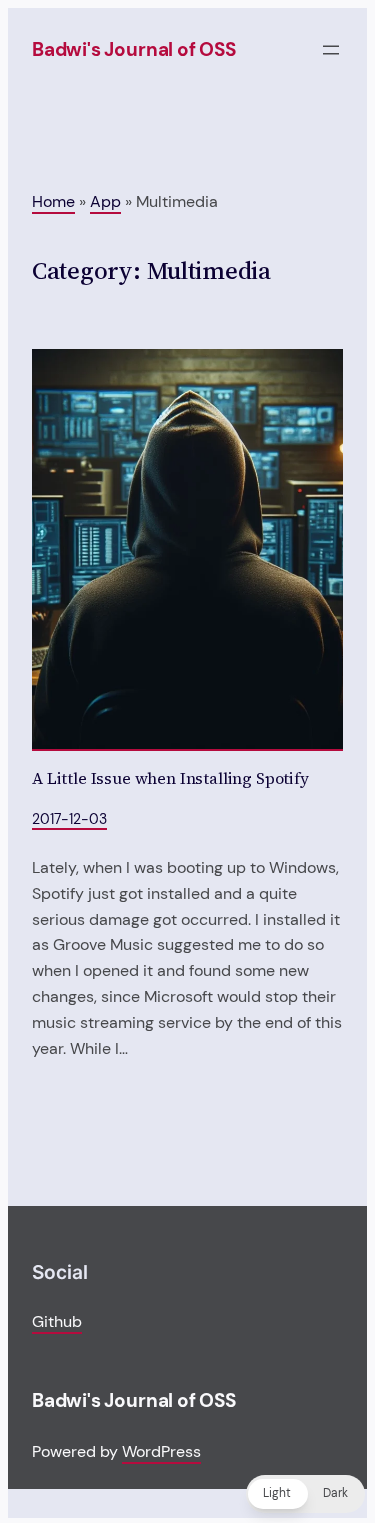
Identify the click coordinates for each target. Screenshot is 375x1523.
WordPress (161, 1451)
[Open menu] (331, 50)
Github (57, 1321)
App (105, 201)
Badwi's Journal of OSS (134, 49)
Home (53, 201)
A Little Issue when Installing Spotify (170, 779)
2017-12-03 (69, 819)
